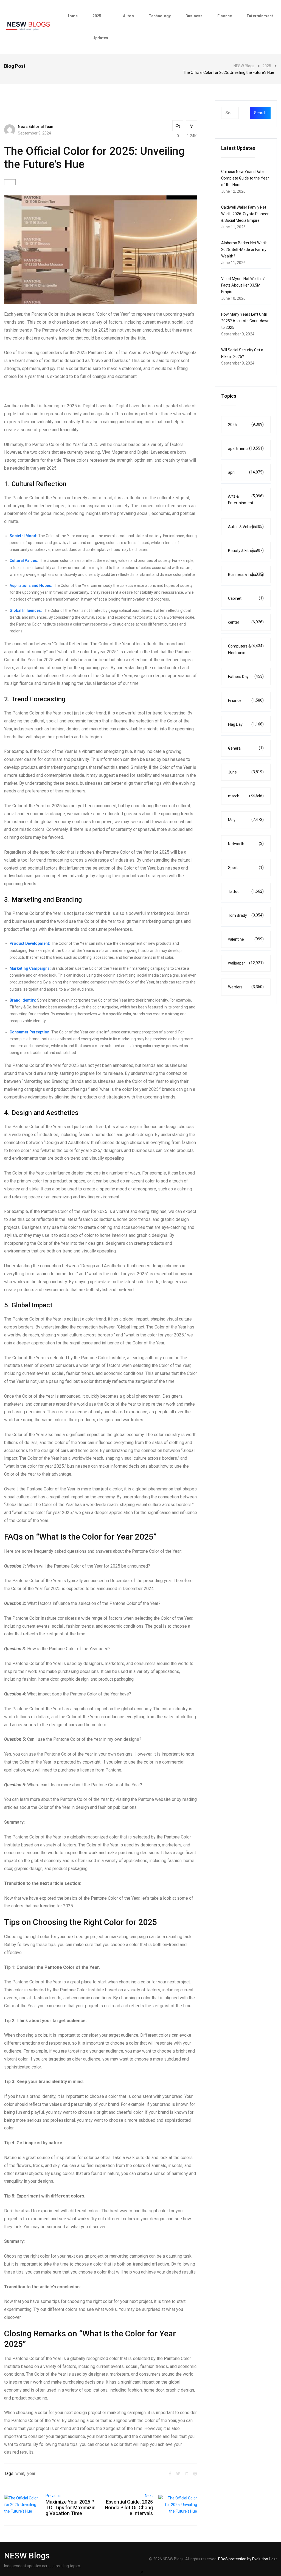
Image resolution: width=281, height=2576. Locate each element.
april (246, 472)
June (246, 772)
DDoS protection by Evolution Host (248, 2559)
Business (194, 16)
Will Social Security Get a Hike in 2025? (242, 353)
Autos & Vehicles (246, 527)
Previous (53, 2496)
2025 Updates (100, 27)
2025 (246, 424)
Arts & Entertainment (246, 499)
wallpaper (246, 963)
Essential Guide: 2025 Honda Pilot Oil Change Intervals (129, 2508)
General (246, 748)
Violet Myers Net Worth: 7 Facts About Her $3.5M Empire (243, 285)
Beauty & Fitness (246, 550)
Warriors (246, 987)
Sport (246, 867)
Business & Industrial (246, 574)
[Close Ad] (142, 2572)
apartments (246, 448)
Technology (160, 16)
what (20, 2473)
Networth (246, 844)
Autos (128, 16)
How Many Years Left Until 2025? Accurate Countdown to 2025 (245, 321)
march (246, 796)
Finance (225, 16)
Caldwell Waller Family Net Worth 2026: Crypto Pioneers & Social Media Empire (246, 214)
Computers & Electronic (246, 649)
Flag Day (246, 724)
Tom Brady (246, 915)
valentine (246, 939)
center (246, 622)
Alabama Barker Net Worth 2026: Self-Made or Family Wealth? (244, 250)
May (246, 820)
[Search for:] (241, 113)
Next (149, 2496)
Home (72, 16)
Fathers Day (246, 676)
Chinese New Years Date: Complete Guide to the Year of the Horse (245, 178)
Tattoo (246, 891)
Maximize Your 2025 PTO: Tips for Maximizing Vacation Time (71, 2508)
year (31, 2473)
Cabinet (246, 598)
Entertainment (260, 16)
